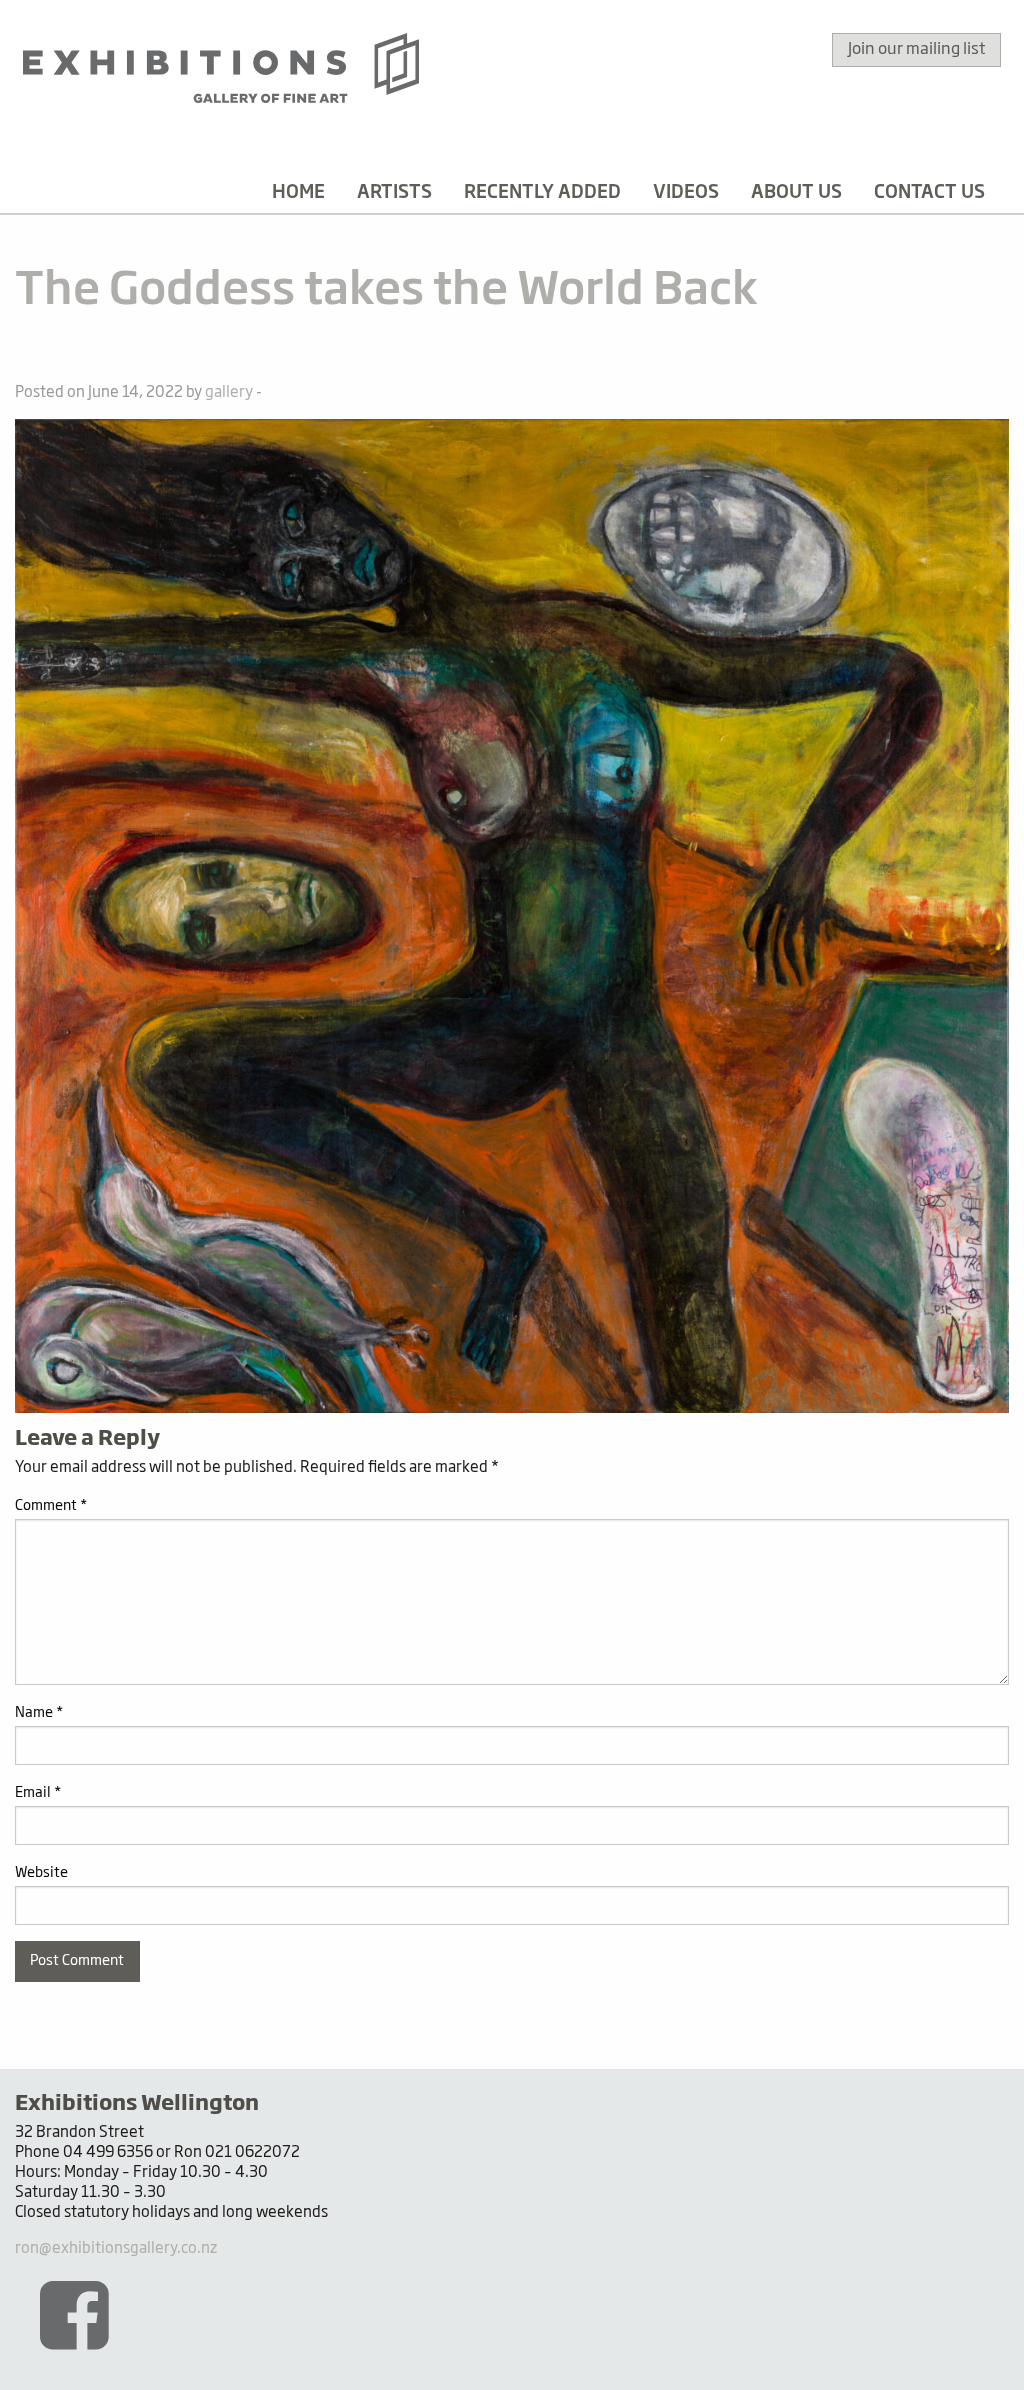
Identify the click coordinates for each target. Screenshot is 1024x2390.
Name (39, 1713)
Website (41, 1873)
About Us (796, 193)
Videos (686, 193)
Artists (394, 193)
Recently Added (542, 193)
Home (298, 193)
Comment (51, 1506)
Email (38, 1793)
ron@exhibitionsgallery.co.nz (116, 2248)
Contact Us (929, 193)
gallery (229, 392)
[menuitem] (298, 193)
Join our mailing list (916, 50)
